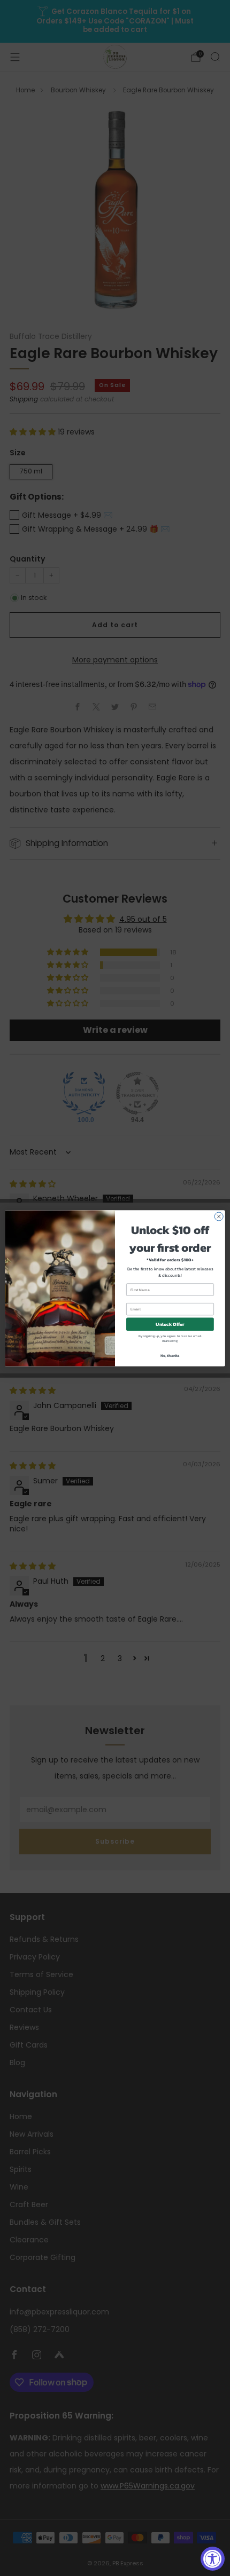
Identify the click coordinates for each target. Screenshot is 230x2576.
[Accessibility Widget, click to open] (213, 2559)
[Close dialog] (219, 1216)
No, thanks (170, 1356)
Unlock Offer (170, 1324)
